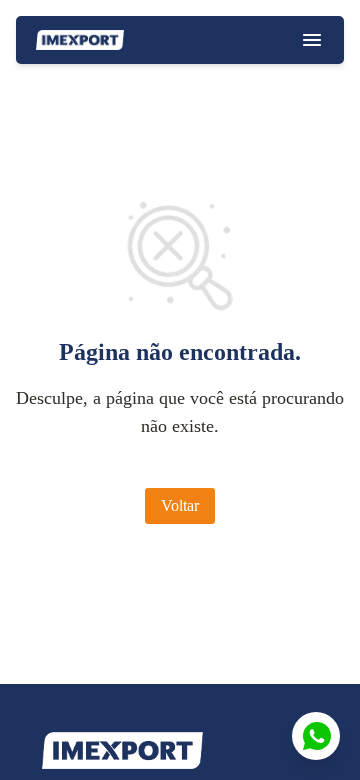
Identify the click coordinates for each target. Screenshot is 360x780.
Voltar (180, 505)
